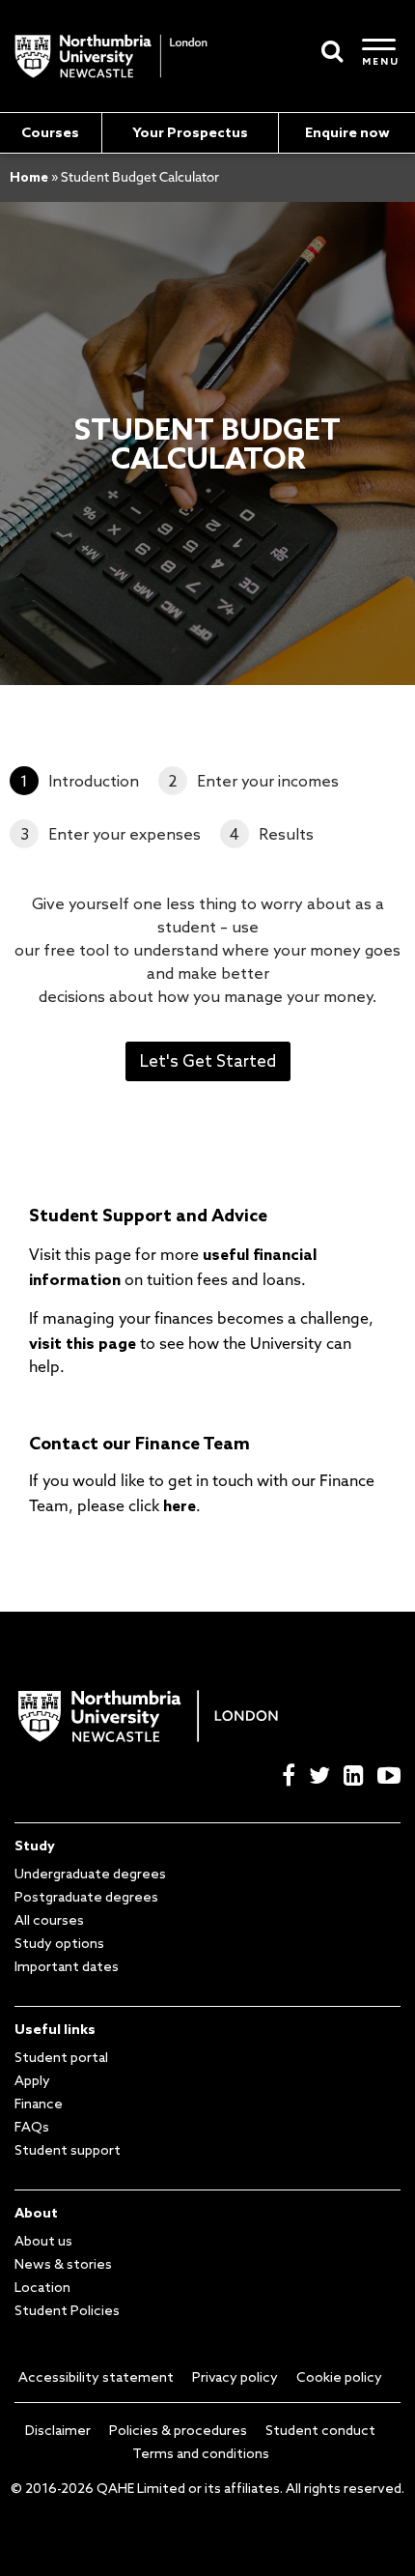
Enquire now (347, 132)
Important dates (67, 1966)
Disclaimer (58, 2430)
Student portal (61, 2057)
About (36, 2213)
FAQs (32, 2127)
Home (29, 177)
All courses (49, 1920)
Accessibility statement (96, 2377)
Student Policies (67, 2310)
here (180, 1505)
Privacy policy (235, 2377)
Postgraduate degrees (86, 1897)
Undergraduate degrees (90, 1874)
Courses (50, 132)
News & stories (63, 2264)
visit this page (83, 1343)
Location (42, 2287)
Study (35, 1846)
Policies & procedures (178, 2430)
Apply (32, 2080)
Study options (59, 1943)
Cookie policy (339, 2377)
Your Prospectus (190, 132)
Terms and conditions (201, 2453)
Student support (68, 2150)
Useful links (55, 2029)
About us (43, 2241)
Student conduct (320, 2430)
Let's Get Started (208, 1061)
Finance (39, 2104)
